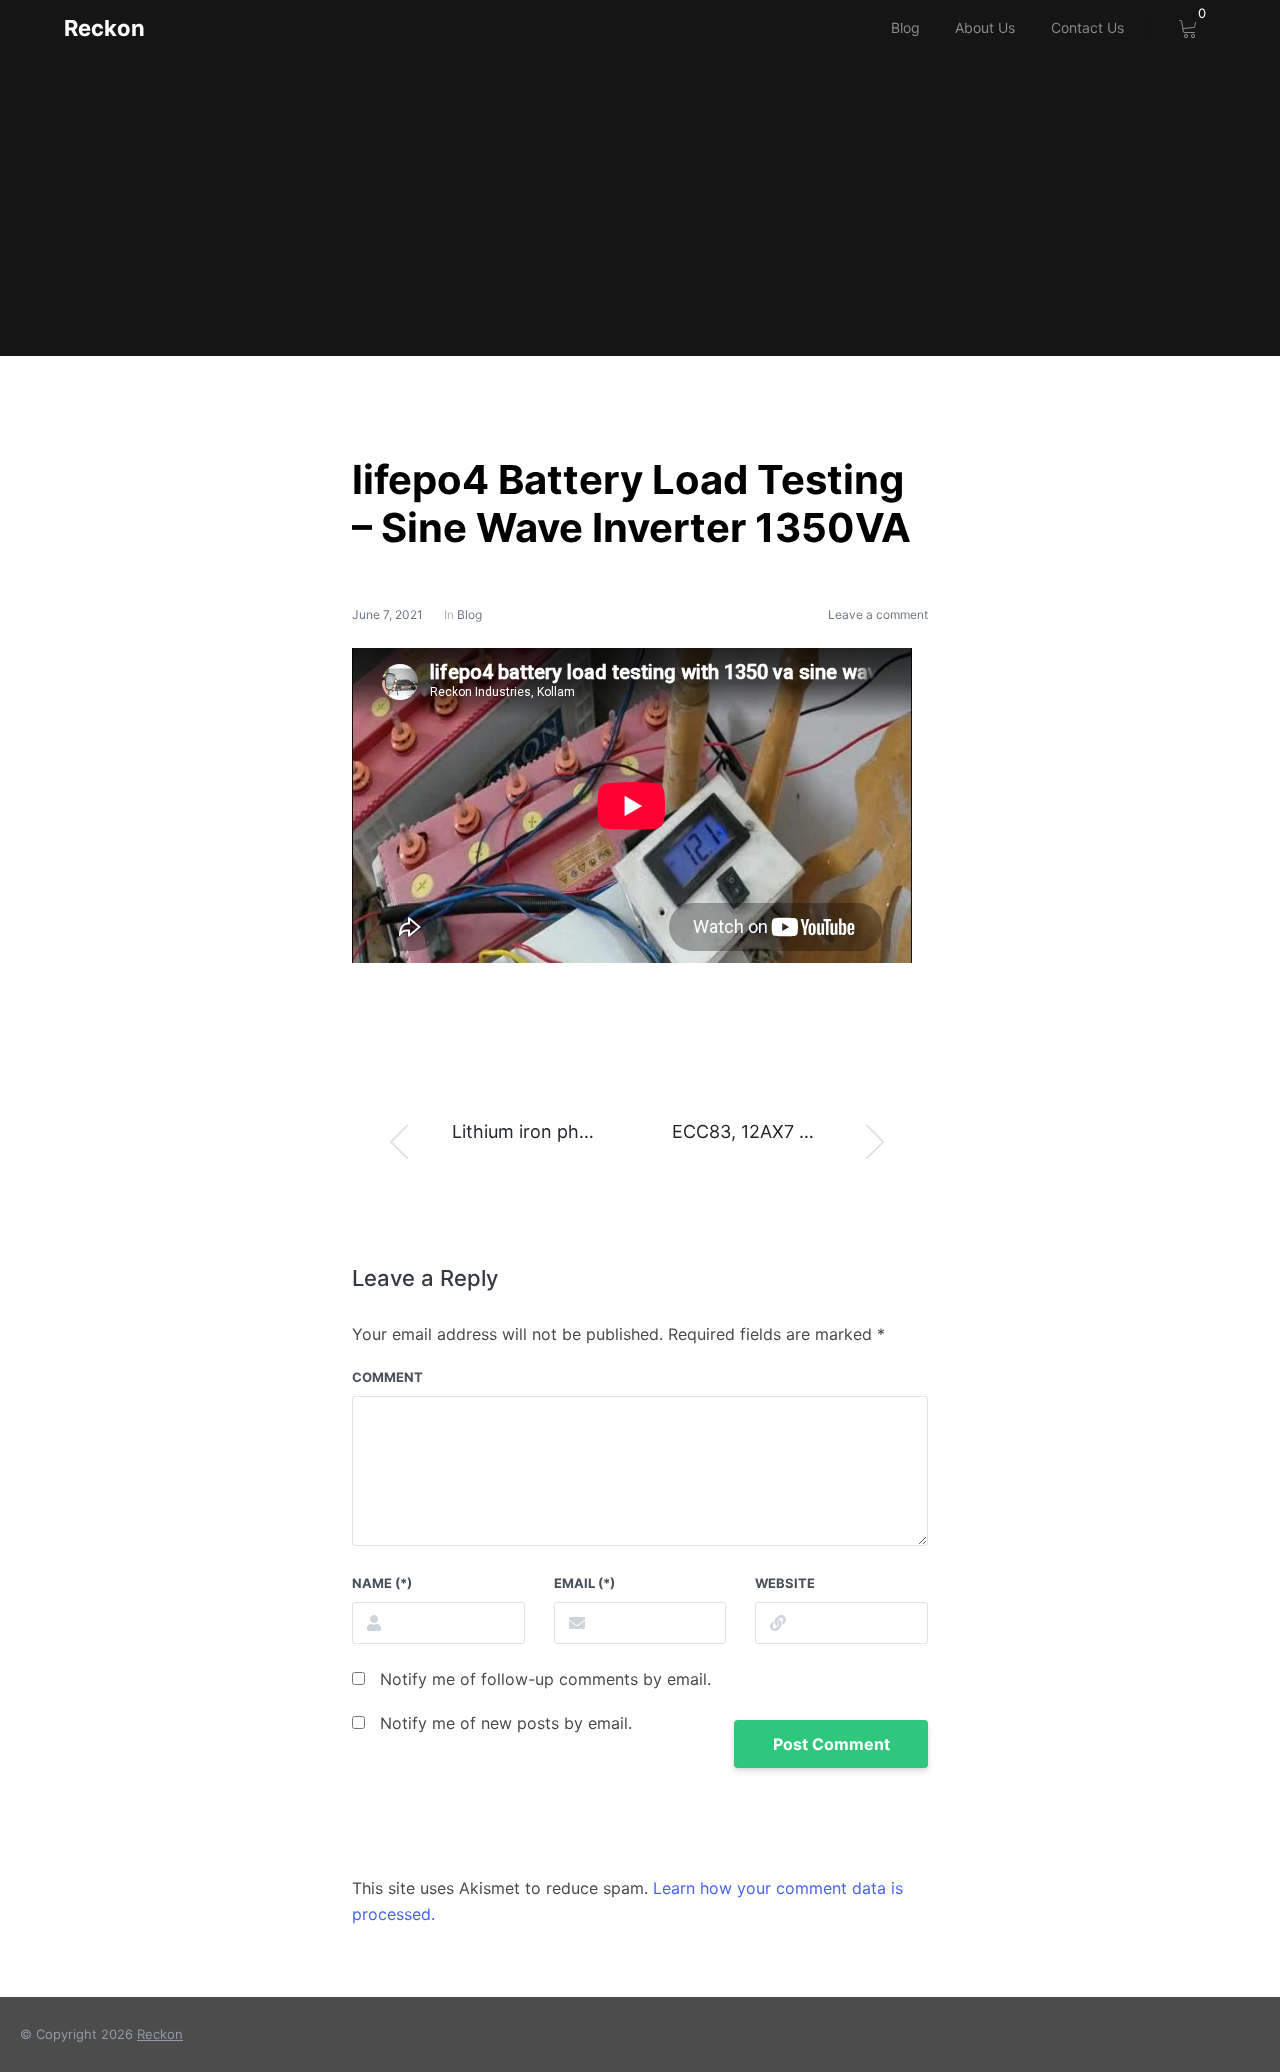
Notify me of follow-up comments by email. (545, 1679)
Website (785, 1583)
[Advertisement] (640, 206)
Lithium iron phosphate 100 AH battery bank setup (539, 1131)
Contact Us (1087, 27)
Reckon (104, 28)
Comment (387, 1377)
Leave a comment (878, 614)
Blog (905, 27)
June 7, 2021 (387, 614)
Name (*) (382, 1583)
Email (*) (584, 1583)
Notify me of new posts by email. (506, 1723)
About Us (985, 27)
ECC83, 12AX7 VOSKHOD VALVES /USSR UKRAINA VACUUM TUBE (797, 1131)
